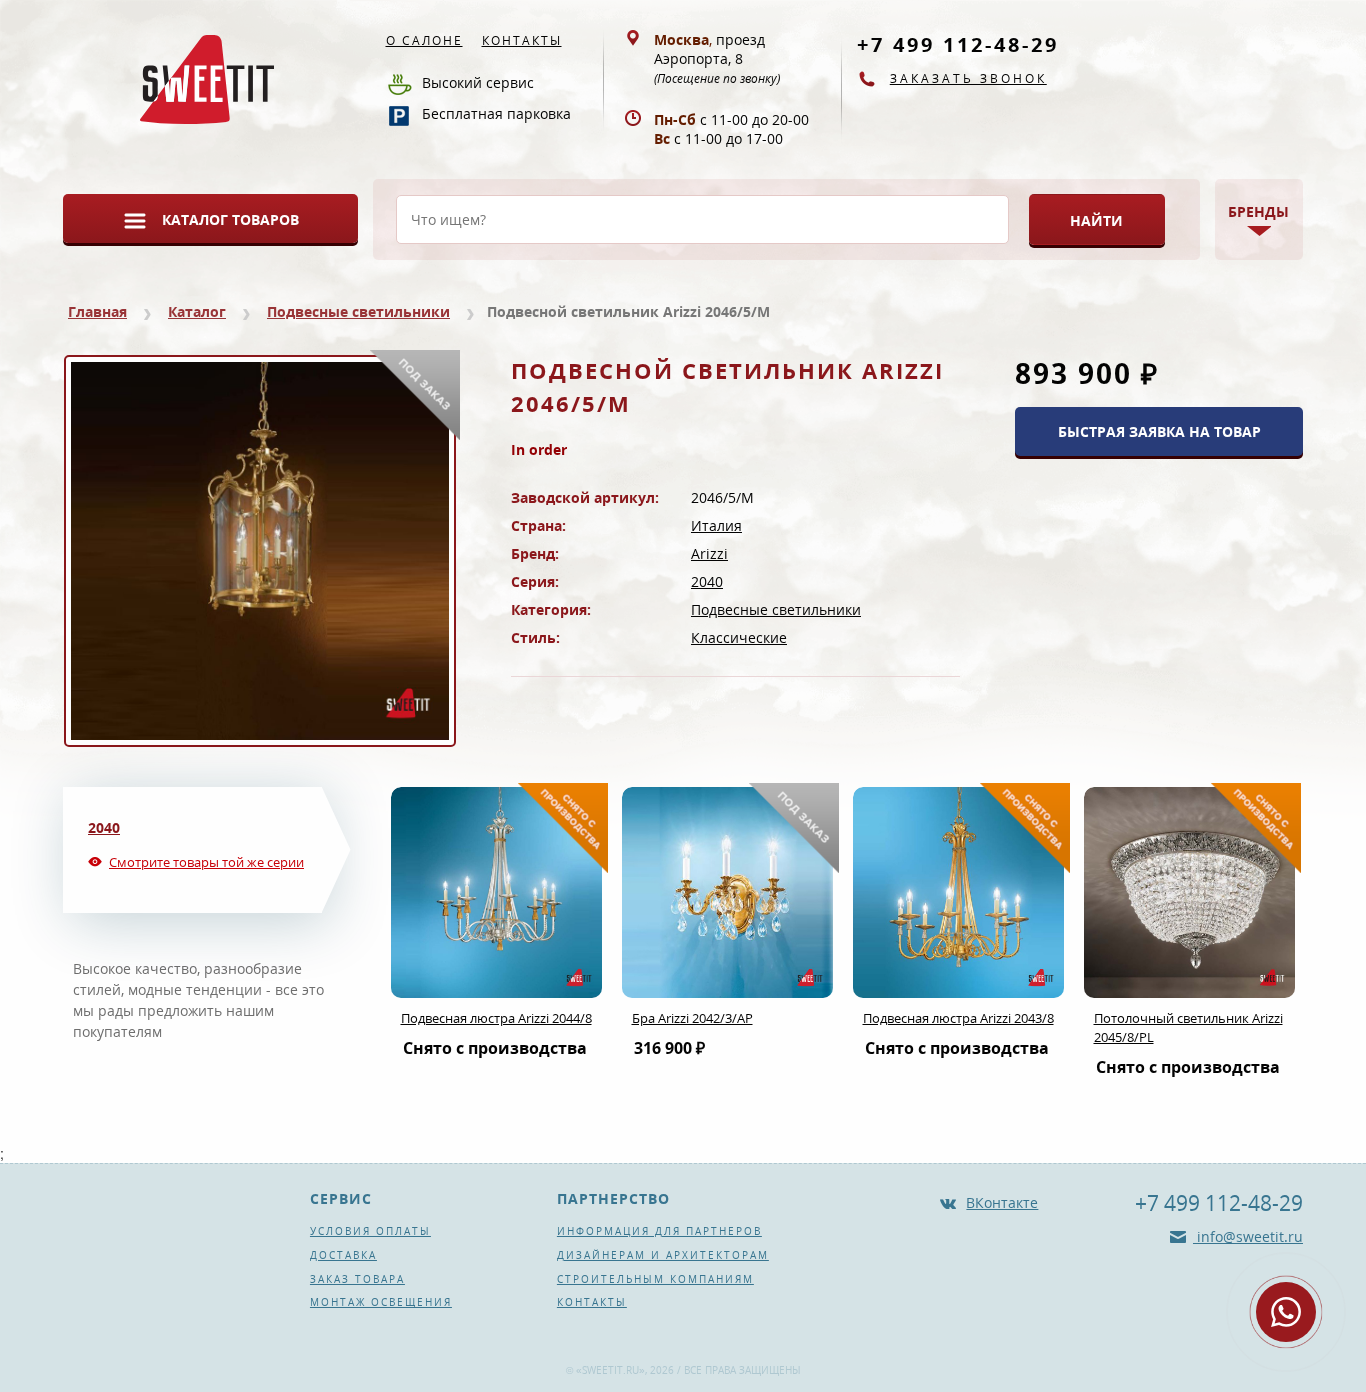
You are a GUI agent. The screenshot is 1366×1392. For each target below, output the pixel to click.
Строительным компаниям (655, 1279)
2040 (707, 581)
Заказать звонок (968, 78)
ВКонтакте (1002, 1202)
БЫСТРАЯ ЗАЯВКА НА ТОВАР (1159, 431)
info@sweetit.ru (1248, 1236)
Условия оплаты (370, 1231)
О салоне (424, 40)
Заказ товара (357, 1279)
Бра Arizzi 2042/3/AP (692, 1018)
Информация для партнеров (659, 1231)
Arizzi (709, 553)
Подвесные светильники (358, 311)
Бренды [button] (1258, 211)
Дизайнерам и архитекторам (663, 1255)
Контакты (522, 40)
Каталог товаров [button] (230, 219)
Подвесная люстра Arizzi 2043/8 (958, 1018)
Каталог (197, 311)
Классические (739, 637)
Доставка (343, 1255)
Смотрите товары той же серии (206, 862)
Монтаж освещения (381, 1302)
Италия (716, 525)
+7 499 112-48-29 (958, 44)
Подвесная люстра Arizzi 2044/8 (496, 1018)
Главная (97, 311)
